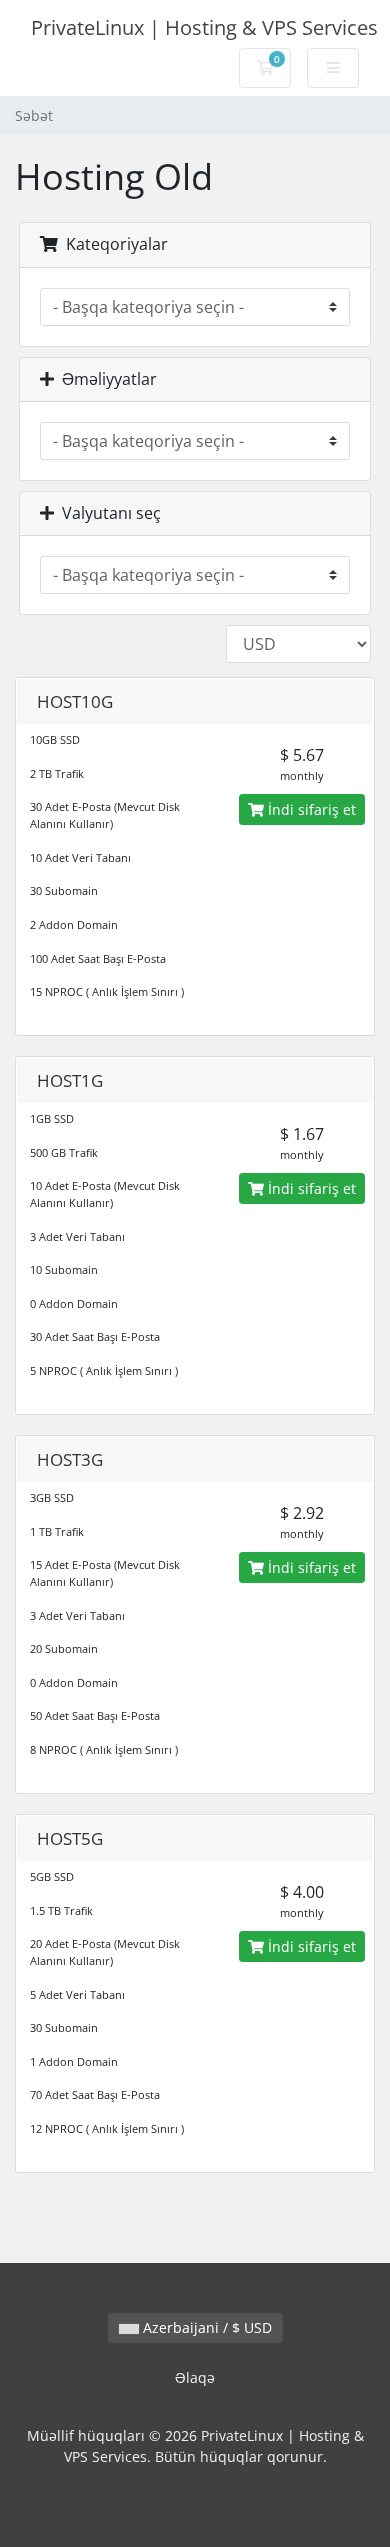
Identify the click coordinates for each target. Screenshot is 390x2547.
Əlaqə (195, 2377)
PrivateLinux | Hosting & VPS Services (204, 27)
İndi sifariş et (310, 809)
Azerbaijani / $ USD (205, 2327)
